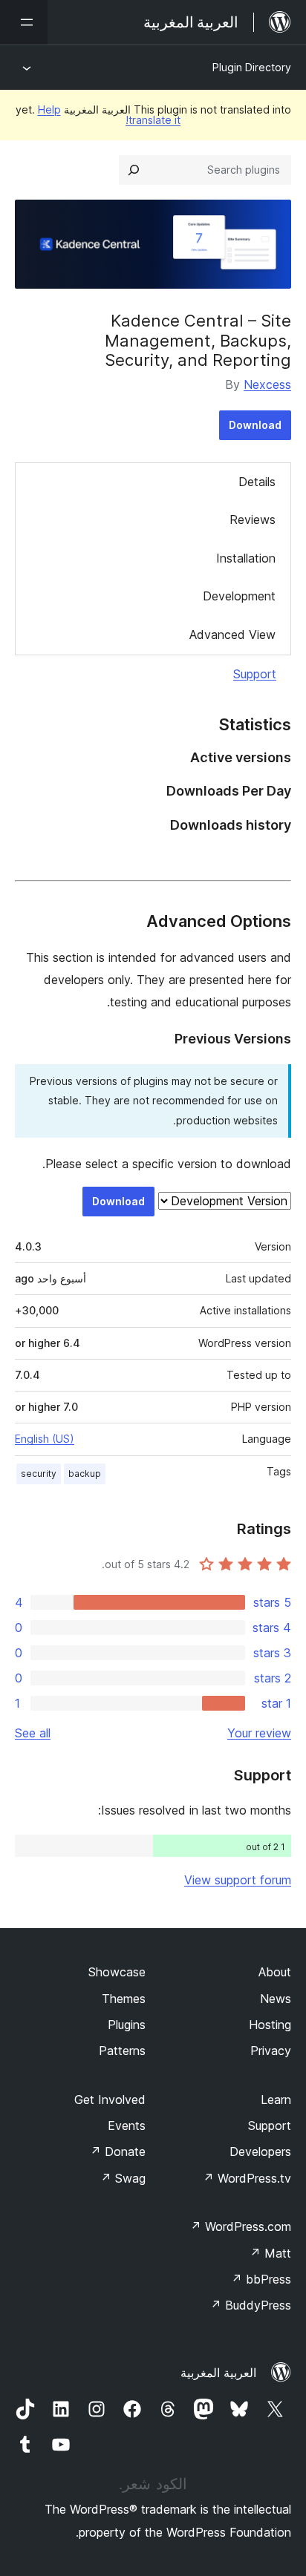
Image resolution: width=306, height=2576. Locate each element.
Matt (270, 2253)
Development (239, 596)
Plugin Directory (252, 67)
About (275, 1972)
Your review (259, 1733)
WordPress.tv (247, 2178)
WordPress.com (241, 2226)
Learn (276, 2100)
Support (255, 674)
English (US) (45, 1439)
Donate (118, 2151)
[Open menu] (24, 22)
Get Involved (110, 2100)
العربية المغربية (218, 2373)
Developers (260, 2151)
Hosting (270, 2025)
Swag (123, 2178)
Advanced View (232, 635)
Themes (124, 1999)
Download (255, 425)
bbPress (261, 2279)
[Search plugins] (134, 170)
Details (257, 482)
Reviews (253, 520)
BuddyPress (251, 2305)
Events (127, 2126)
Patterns (122, 2051)
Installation (246, 558)
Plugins (127, 2025)
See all (33, 1733)
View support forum (238, 1880)
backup (85, 1474)
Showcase (117, 1972)
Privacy (271, 2051)
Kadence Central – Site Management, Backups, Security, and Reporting (198, 340)
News (276, 1999)
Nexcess (267, 384)
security (39, 1474)
